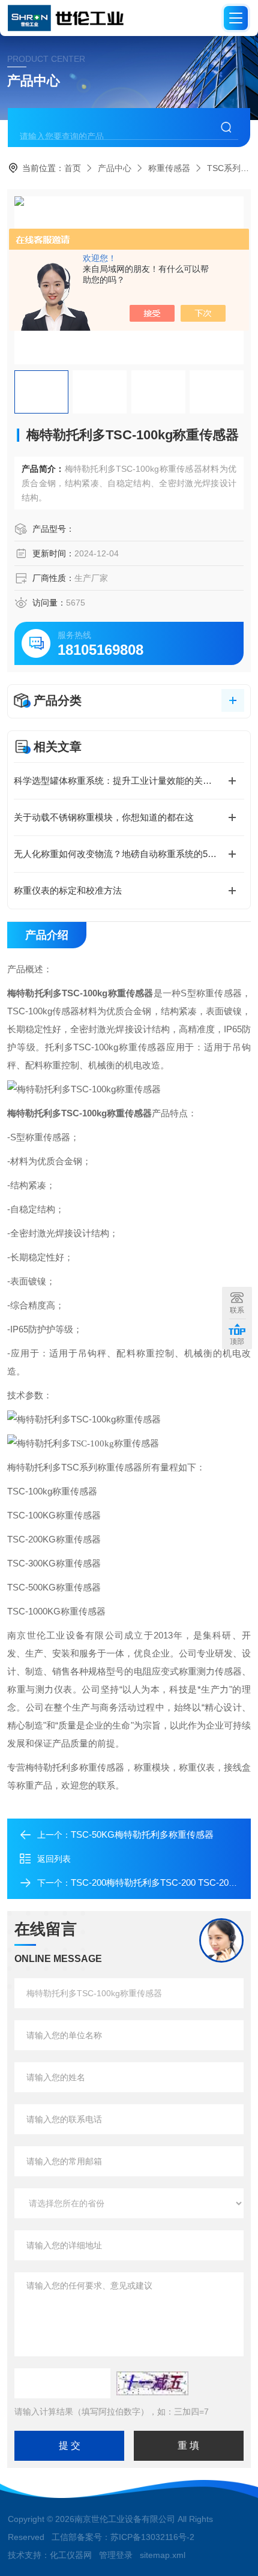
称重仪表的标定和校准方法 (68, 890)
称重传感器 (169, 168)
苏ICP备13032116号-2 (152, 2537)
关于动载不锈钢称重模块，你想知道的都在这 (104, 817)
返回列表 (54, 1859)
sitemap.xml (163, 2555)
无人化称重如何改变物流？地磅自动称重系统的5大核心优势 (129, 854)
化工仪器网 (71, 2555)
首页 (73, 168)
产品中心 (115, 168)
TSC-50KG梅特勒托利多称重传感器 (142, 1834)
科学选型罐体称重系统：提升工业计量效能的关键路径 (122, 781)
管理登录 (116, 2555)
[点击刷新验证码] (152, 2383)
